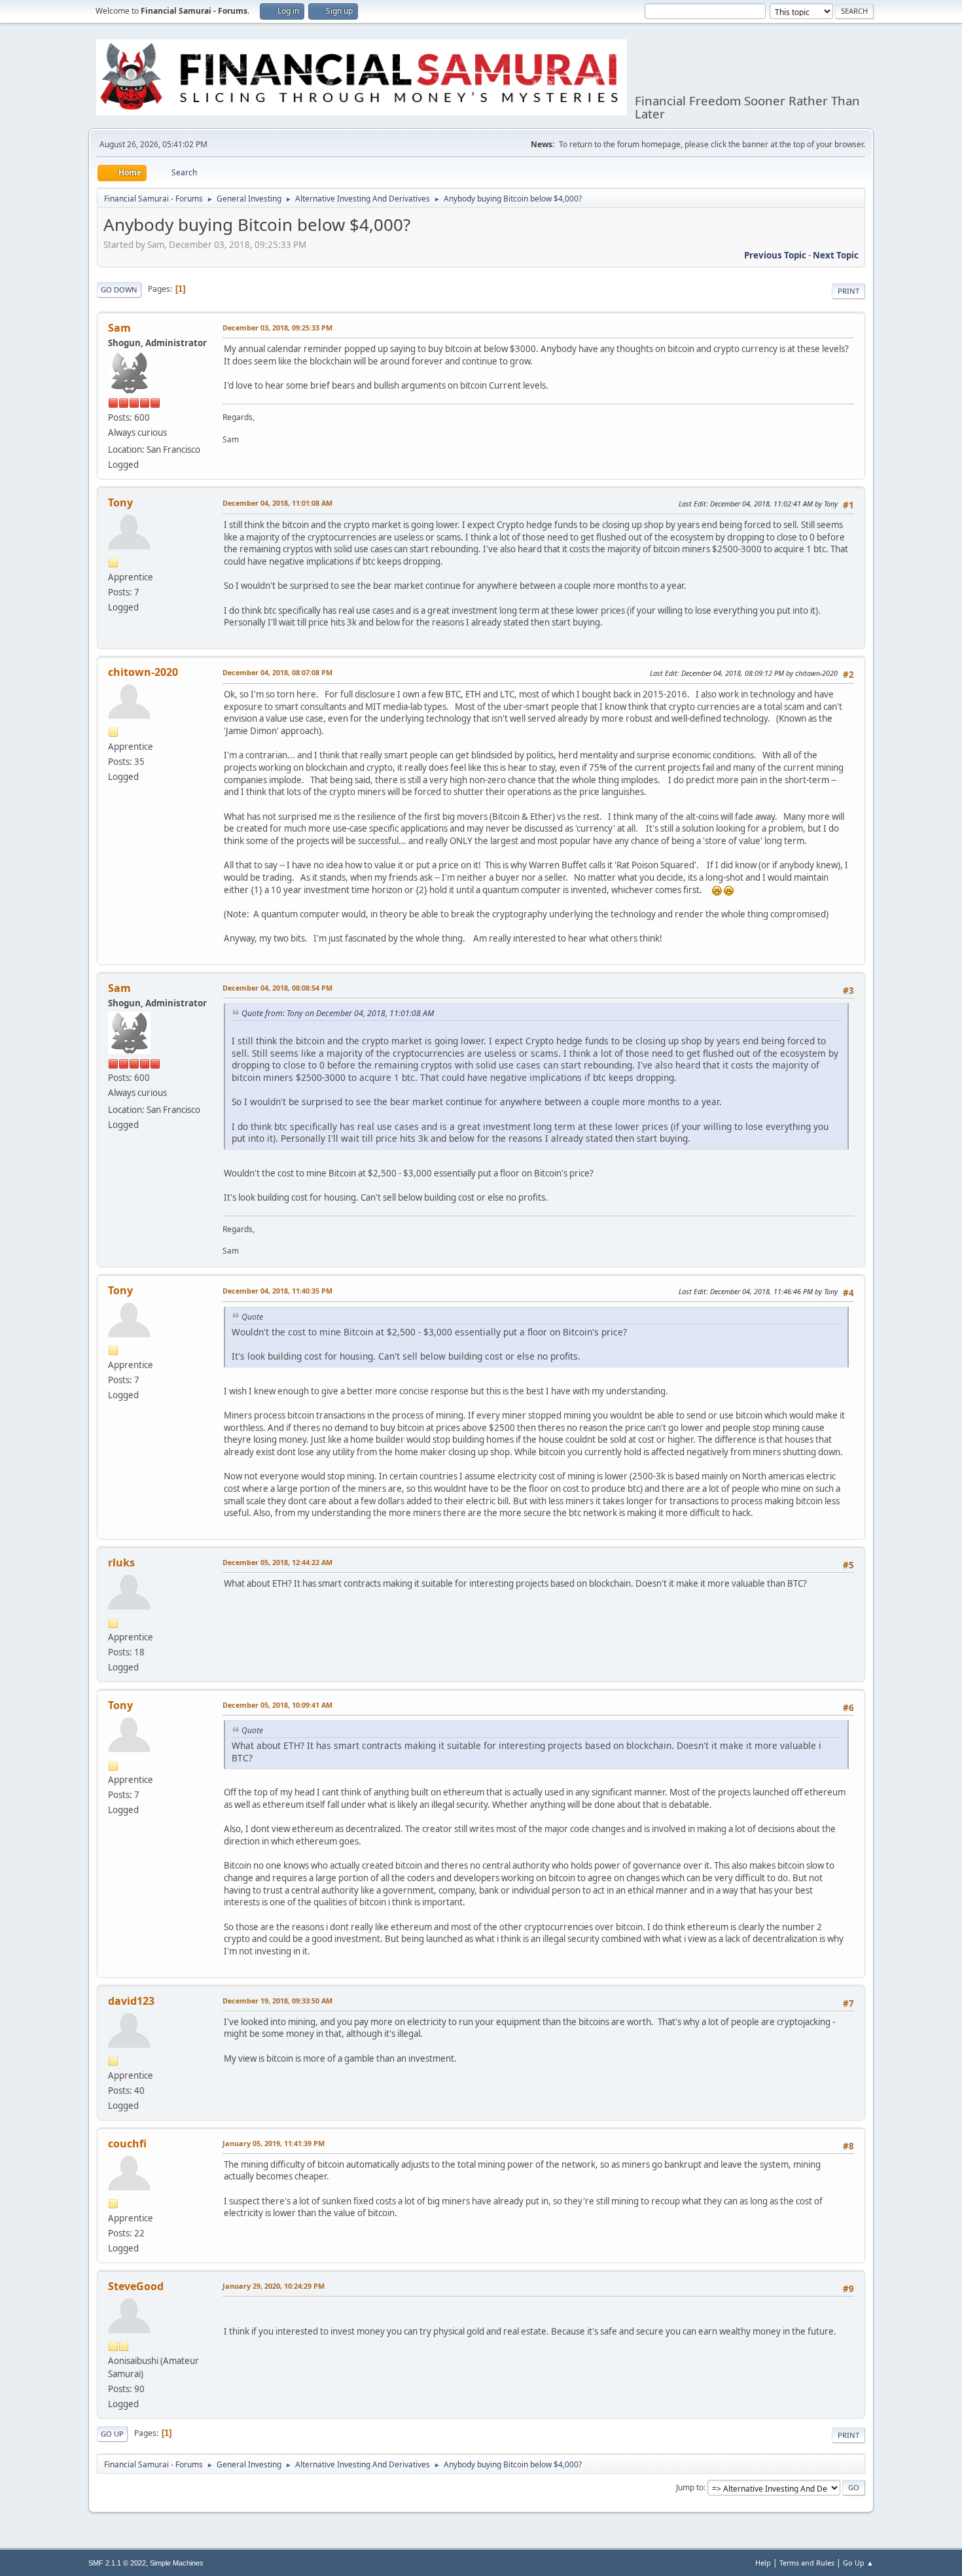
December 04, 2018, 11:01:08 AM (277, 503)
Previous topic (775, 255)
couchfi (127, 2144)
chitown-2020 (143, 672)
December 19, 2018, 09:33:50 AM (277, 2001)
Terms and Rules (807, 2563)
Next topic (836, 255)
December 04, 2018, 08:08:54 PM (277, 988)
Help (763, 2563)
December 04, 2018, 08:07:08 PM (277, 672)
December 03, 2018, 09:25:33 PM (277, 327)
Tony (120, 503)
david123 (131, 2001)
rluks (121, 1562)
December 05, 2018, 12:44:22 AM (277, 1562)
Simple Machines (177, 2563)
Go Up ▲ (858, 2563)
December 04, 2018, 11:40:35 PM (277, 1291)
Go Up (112, 2434)
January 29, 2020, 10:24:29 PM (274, 2286)
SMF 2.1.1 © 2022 (117, 2563)
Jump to (690, 2487)
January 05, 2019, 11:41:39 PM (274, 2143)
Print (848, 291)
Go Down (119, 290)
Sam (119, 328)
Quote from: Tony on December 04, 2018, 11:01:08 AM (338, 1013)
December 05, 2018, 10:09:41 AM (277, 1705)
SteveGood (136, 2286)
